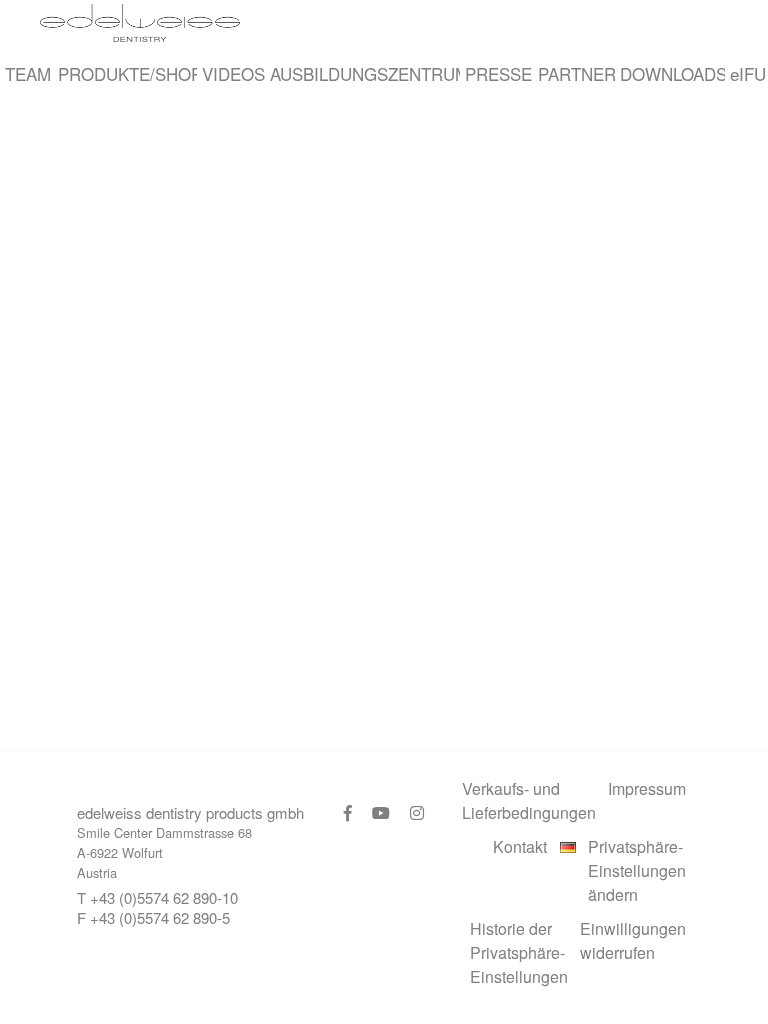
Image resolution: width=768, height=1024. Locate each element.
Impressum (647, 788)
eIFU (746, 73)
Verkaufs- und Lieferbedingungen (529, 800)
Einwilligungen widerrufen (633, 940)
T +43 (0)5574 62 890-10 (157, 897)
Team (26, 73)
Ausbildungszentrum (362, 73)
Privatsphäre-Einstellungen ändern (637, 870)
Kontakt (520, 846)
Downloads (669, 73)
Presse (496, 73)
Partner (574, 73)
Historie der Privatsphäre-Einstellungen (519, 952)
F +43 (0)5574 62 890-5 (153, 917)
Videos (231, 73)
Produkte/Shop (125, 73)
